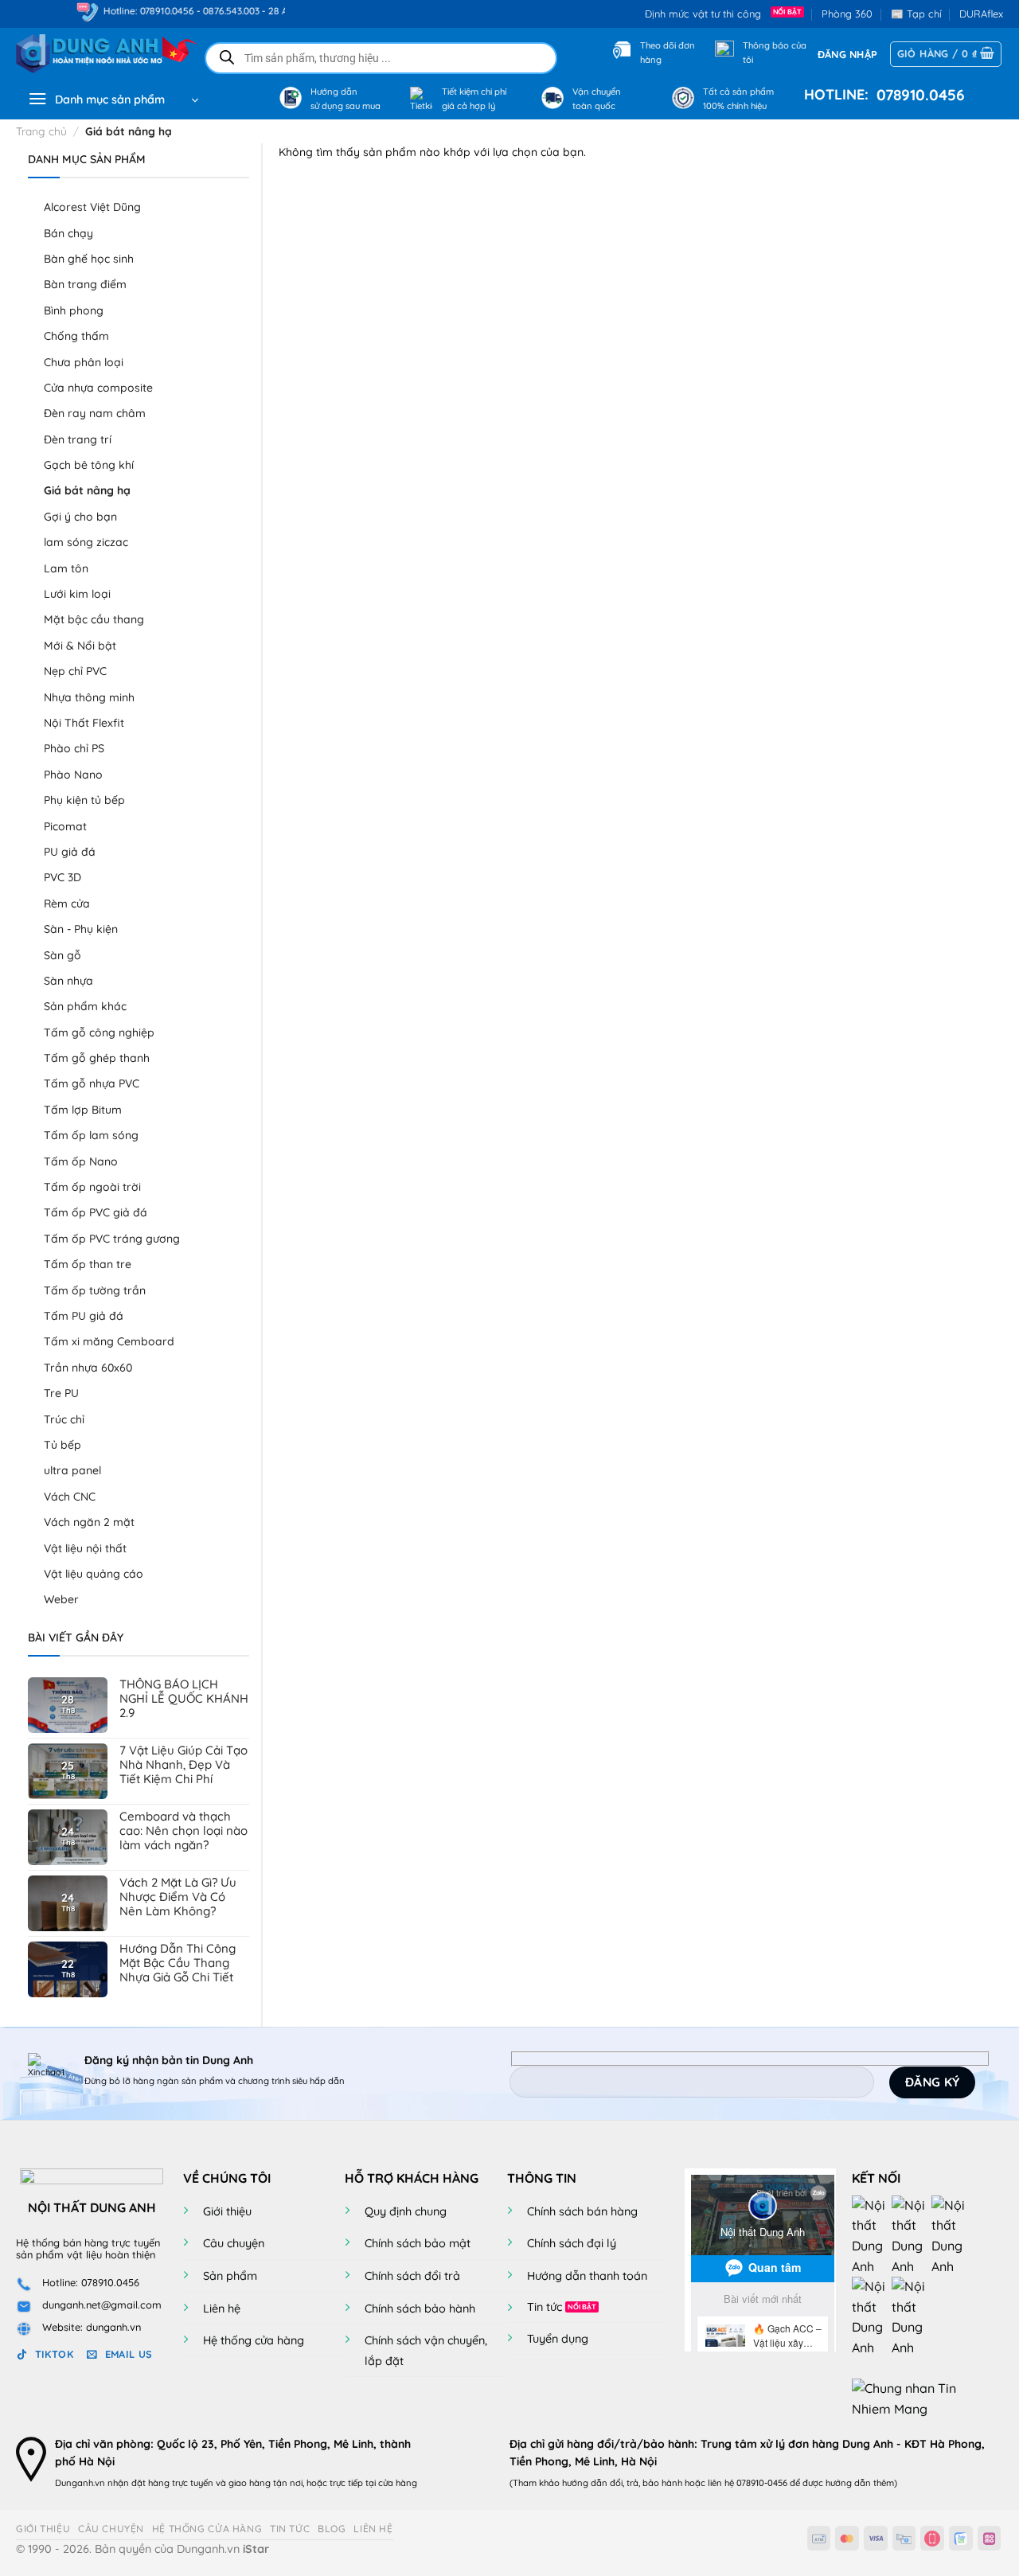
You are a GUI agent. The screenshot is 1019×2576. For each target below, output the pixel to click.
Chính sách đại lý (572, 2243)
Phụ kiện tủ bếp (84, 800)
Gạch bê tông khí (89, 465)
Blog (332, 2529)
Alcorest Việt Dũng (92, 207)
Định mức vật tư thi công (706, 14)
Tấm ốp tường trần (95, 1290)
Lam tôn (66, 568)
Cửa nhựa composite (98, 388)
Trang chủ (41, 131)
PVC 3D (62, 877)
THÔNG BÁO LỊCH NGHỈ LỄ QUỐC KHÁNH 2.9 (184, 1699)
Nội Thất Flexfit (84, 723)
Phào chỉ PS (74, 748)
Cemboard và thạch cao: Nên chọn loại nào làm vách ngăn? (183, 1831)
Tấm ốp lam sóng (91, 1135)
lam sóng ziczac (86, 542)
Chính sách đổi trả (412, 2276)
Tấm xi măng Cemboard (109, 1341)
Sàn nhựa (68, 981)
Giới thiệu (227, 2211)
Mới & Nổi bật (80, 646)
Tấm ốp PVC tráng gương (112, 1239)
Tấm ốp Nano (81, 1161)
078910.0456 (917, 95)
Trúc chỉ (64, 1419)
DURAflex (981, 14)
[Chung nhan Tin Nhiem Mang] (912, 2398)
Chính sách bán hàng (582, 2211)
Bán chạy (68, 233)
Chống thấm (76, 336)
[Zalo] (951, 2234)
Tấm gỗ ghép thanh (97, 1058)
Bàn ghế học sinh (89, 259)
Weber (61, 1599)
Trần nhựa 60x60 (88, 1368)
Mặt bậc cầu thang (94, 619)
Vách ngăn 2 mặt (89, 1522)
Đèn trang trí (78, 439)
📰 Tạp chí (916, 14)
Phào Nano (73, 775)
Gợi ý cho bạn (80, 517)
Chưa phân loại (84, 362)
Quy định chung (406, 2211)
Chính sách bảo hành (420, 2309)
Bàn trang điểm (85, 284)
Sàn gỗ (62, 955)
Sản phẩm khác (85, 1006)
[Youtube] (912, 2234)
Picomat (65, 826)
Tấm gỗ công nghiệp (99, 1032)
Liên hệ (222, 2309)
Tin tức (545, 2307)
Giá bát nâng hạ (87, 490)
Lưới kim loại (77, 594)
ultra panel (72, 1470)
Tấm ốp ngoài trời (92, 1187)
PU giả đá (70, 852)
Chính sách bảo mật (418, 2243)
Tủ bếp (62, 1445)
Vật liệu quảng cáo (94, 1574)
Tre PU (61, 1393)
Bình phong (74, 310)
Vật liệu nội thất (85, 1548)
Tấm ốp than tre (88, 1264)
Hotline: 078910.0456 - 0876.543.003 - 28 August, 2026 (190, 11)
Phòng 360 (847, 14)
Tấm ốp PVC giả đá (96, 1212)
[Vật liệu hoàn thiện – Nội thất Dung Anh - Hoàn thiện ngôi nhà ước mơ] (97, 54)
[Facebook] (872, 2234)
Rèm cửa (67, 904)
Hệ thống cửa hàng (254, 2340)
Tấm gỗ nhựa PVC (92, 1083)
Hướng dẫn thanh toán (587, 2276)
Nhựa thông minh (89, 697)
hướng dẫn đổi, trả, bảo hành (622, 2483)
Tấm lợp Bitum (83, 1110)
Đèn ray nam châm (95, 413)
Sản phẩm (230, 2276)
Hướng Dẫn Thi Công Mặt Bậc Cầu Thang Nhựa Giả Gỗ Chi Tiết (178, 1963)
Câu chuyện (234, 2243)
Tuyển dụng (558, 2339)
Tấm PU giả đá (84, 1316)
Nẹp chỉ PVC (75, 671)
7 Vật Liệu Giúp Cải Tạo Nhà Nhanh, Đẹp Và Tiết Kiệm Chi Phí (183, 1765)
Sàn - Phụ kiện (81, 929)
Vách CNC (70, 1497)
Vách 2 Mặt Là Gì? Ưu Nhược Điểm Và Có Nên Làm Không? (178, 1897)
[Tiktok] (872, 2316)
